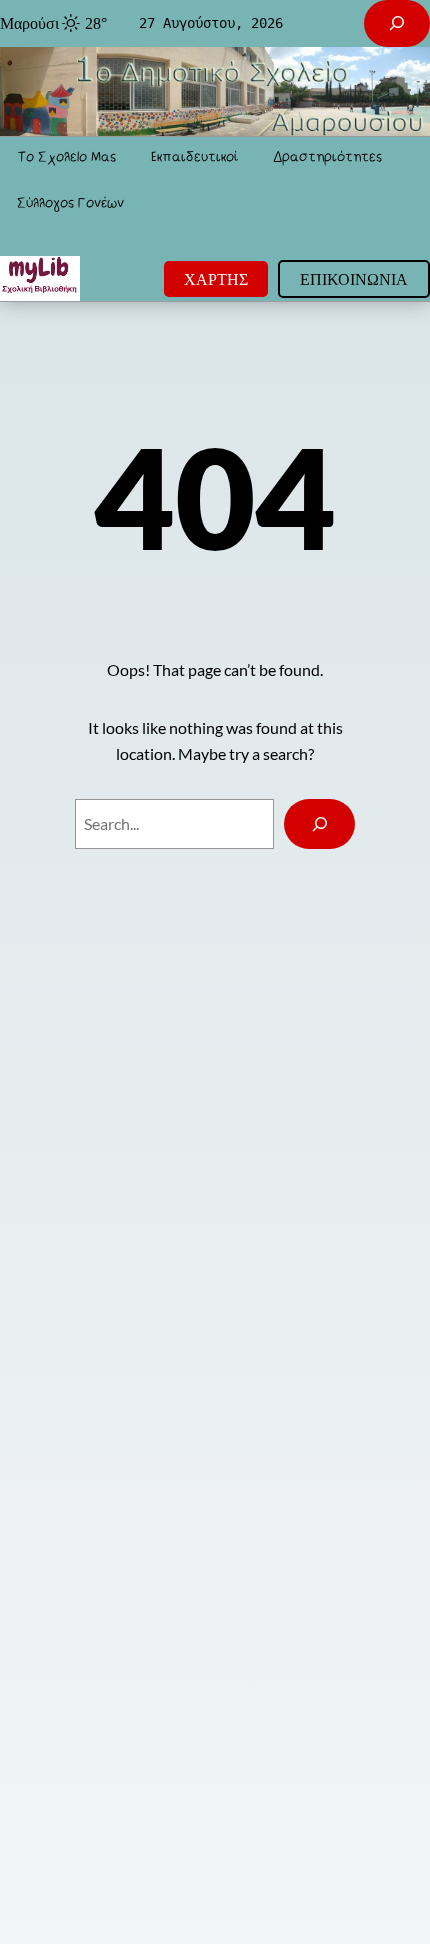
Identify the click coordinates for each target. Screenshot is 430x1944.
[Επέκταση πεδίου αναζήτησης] (397, 23)
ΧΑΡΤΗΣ (216, 278)
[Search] (319, 824)
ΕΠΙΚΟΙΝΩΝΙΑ (354, 278)
